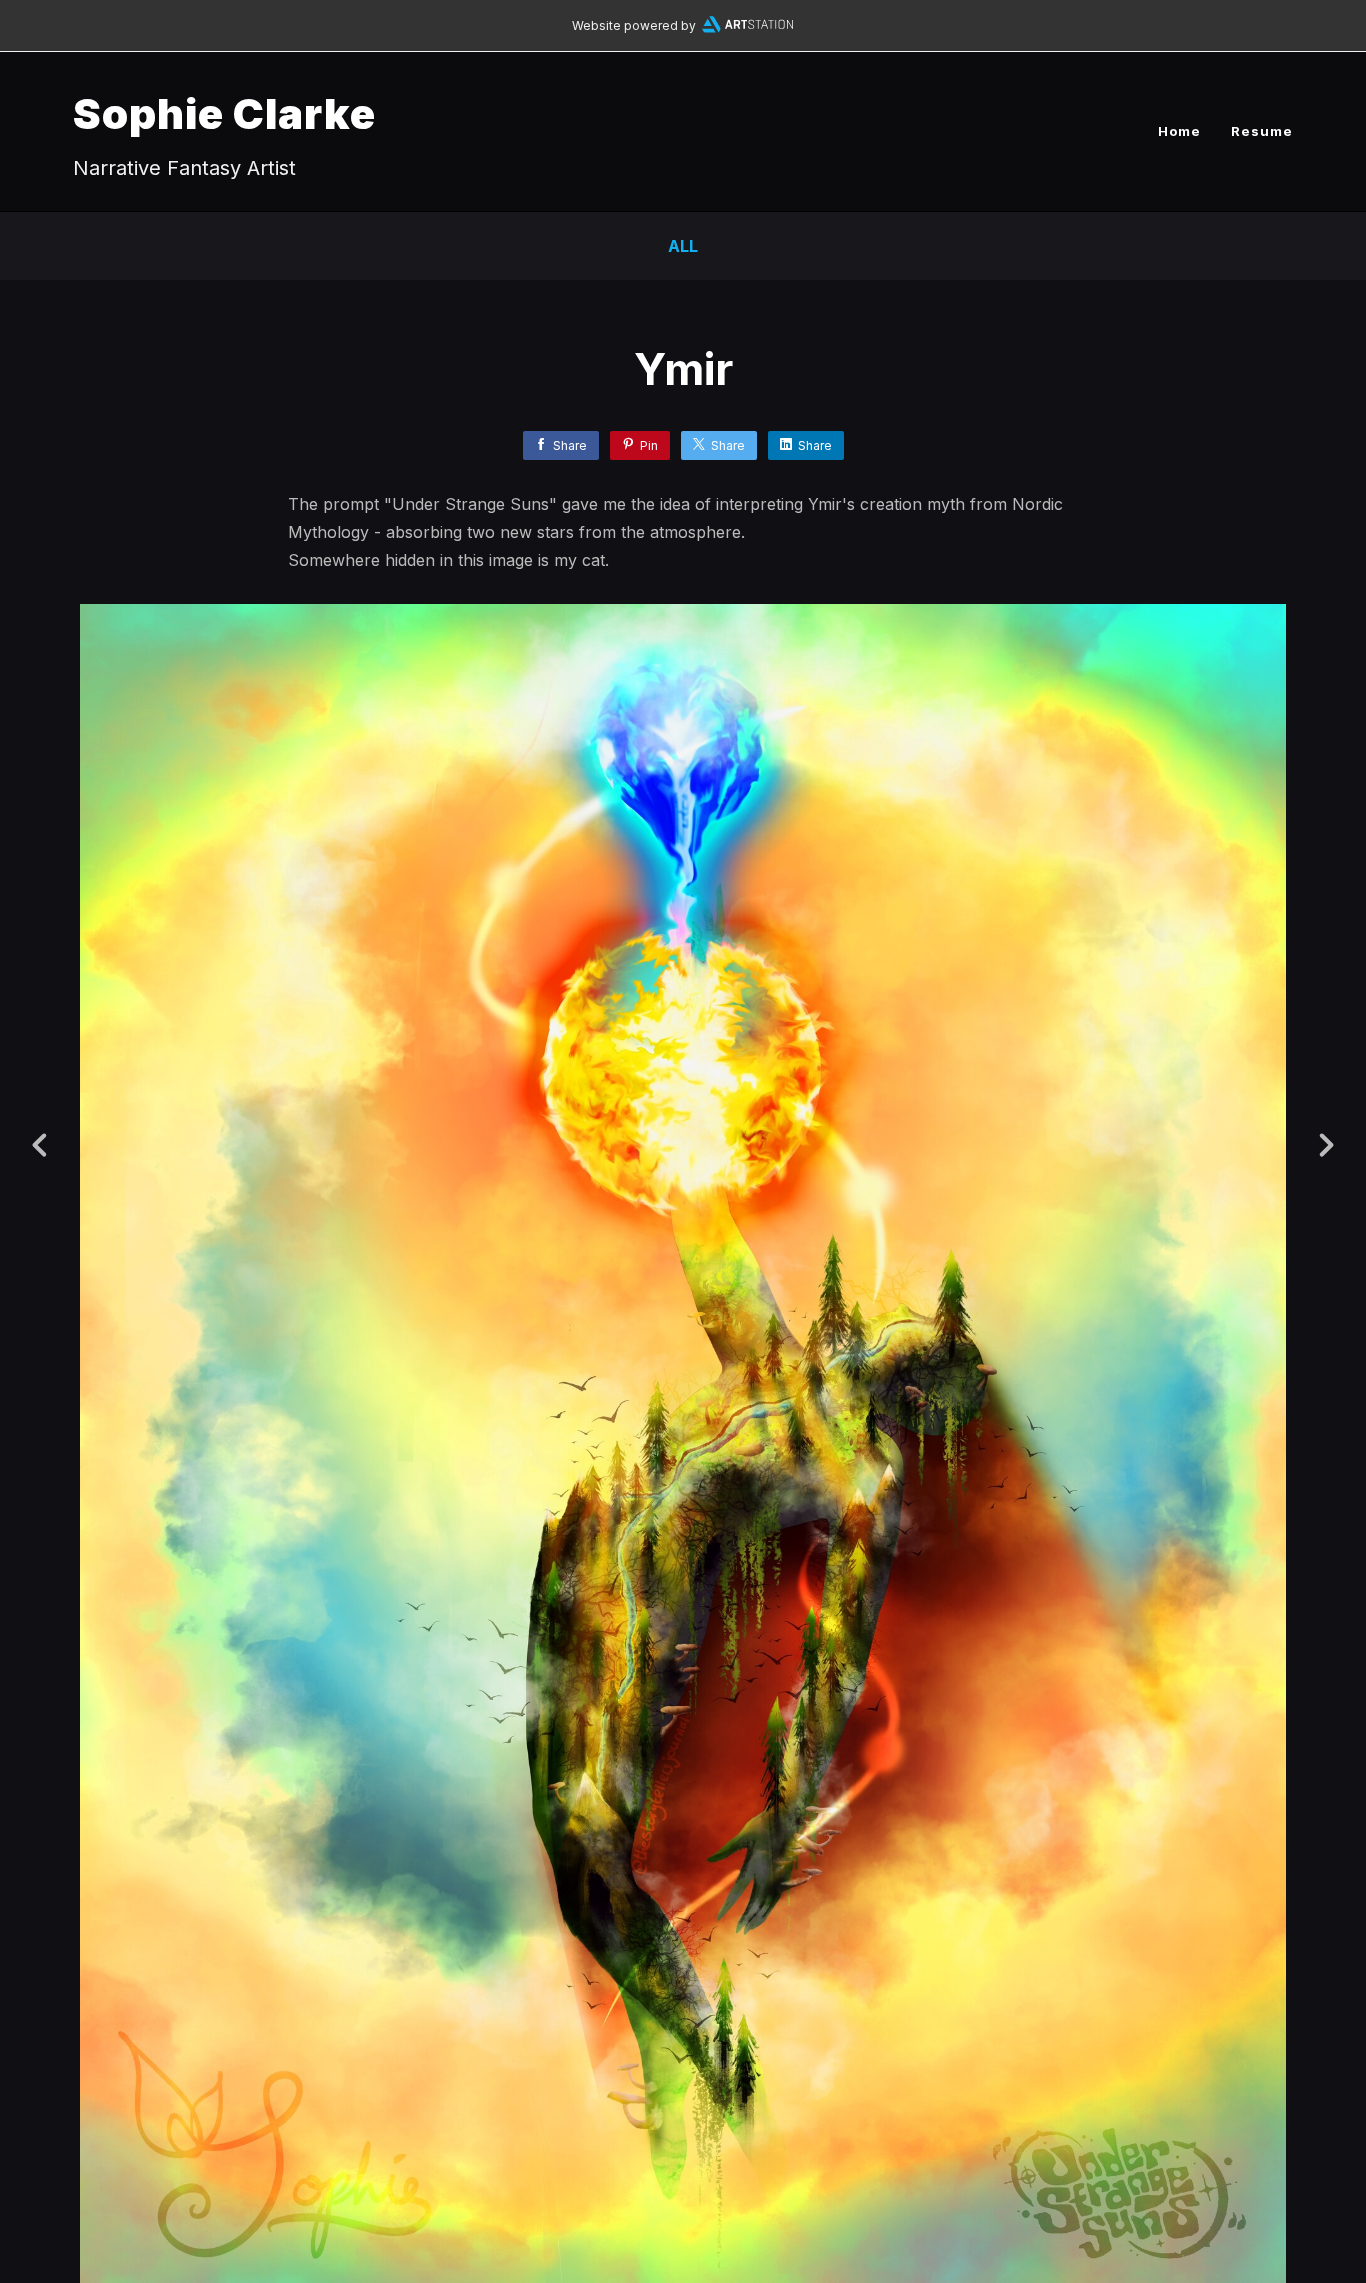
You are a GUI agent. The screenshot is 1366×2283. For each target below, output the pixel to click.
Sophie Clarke (224, 113)
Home (1179, 131)
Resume (1262, 131)
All (683, 246)
